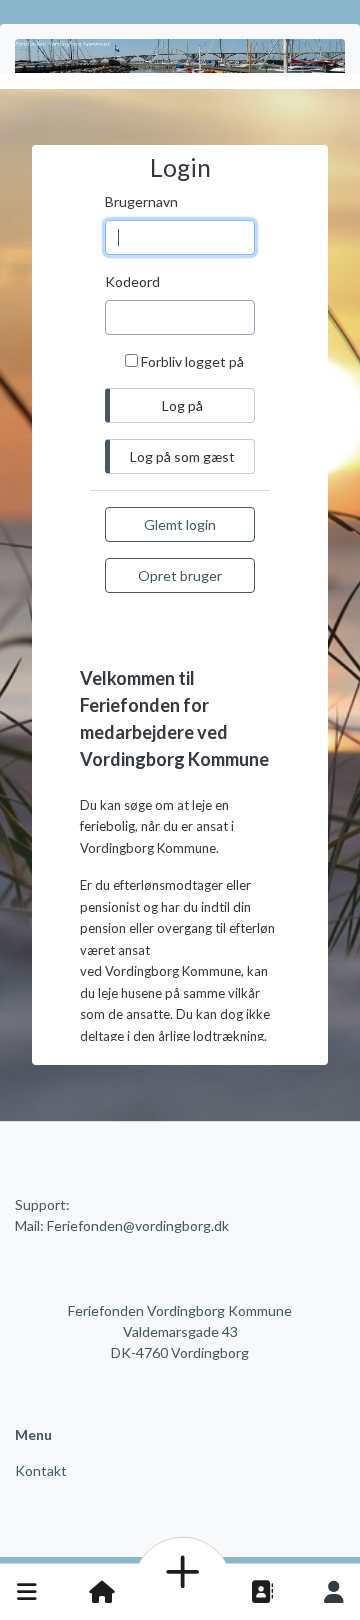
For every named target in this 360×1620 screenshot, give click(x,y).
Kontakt (41, 1470)
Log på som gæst (182, 456)
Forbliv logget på (192, 361)
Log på (334, 1592)
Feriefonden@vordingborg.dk (138, 1225)
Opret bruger (180, 575)
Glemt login (180, 524)
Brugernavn (141, 201)
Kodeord (132, 281)
